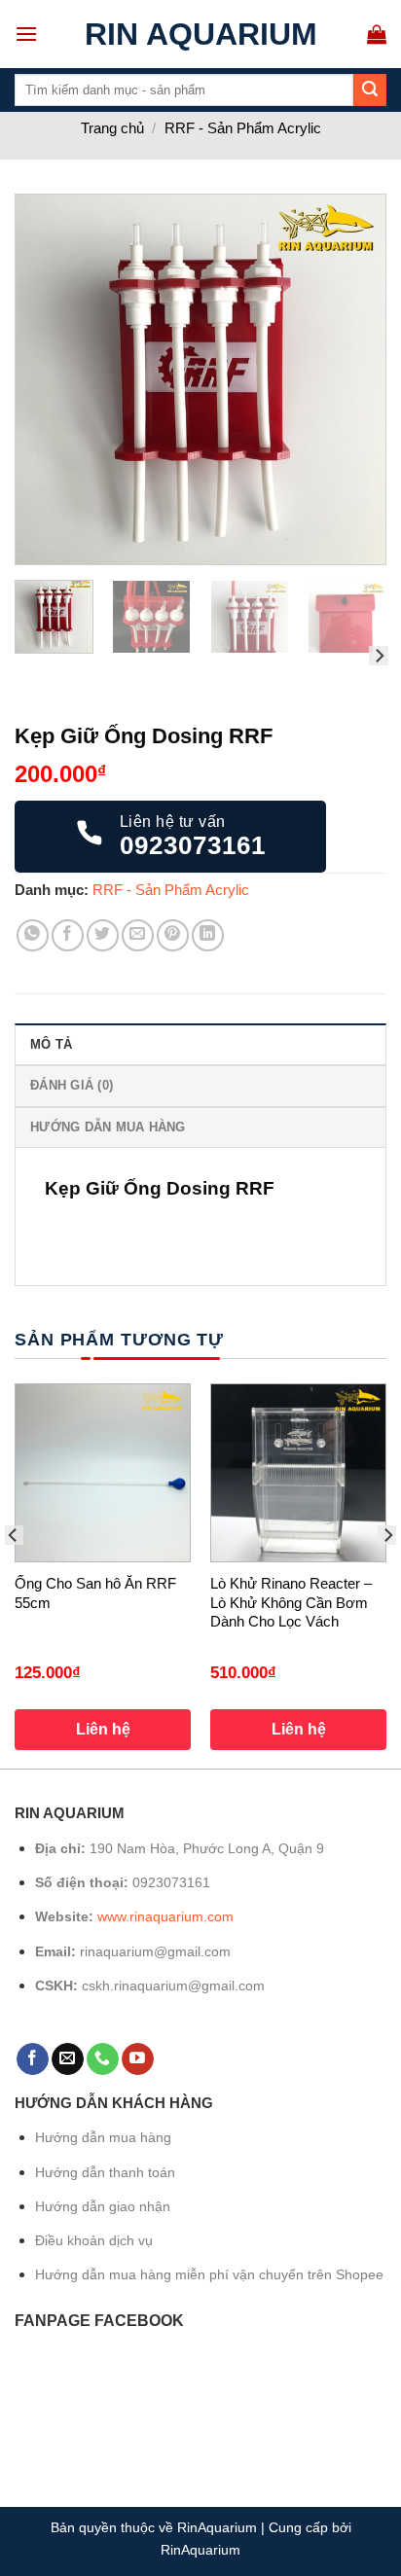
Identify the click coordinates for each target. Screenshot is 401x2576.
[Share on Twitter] (103, 935)
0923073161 (171, 1882)
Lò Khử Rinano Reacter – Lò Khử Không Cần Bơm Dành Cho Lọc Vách (291, 1602)
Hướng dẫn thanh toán (105, 2172)
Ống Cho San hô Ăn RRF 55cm (95, 1593)
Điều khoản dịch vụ (94, 2240)
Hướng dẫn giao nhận (103, 2206)
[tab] (200, 1044)
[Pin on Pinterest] (173, 935)
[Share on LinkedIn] (208, 935)
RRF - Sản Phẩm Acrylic (243, 128)
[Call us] (103, 2059)
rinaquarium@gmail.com (155, 1951)
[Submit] (370, 90)
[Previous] (48, 379)
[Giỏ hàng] (377, 34)
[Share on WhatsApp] (33, 935)
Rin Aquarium (201, 34)
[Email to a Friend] (138, 935)
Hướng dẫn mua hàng (108, 1127)
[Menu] (26, 34)
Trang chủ (112, 128)
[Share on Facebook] (68, 935)
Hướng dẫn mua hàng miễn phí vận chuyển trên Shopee (209, 2274)
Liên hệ (103, 1729)
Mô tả (51, 1044)
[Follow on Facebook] (33, 2059)
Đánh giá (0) (72, 1085)
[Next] (353, 379)
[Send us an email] (68, 2059)
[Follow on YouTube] (138, 2059)
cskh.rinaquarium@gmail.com (173, 1986)
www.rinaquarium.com (165, 1916)
